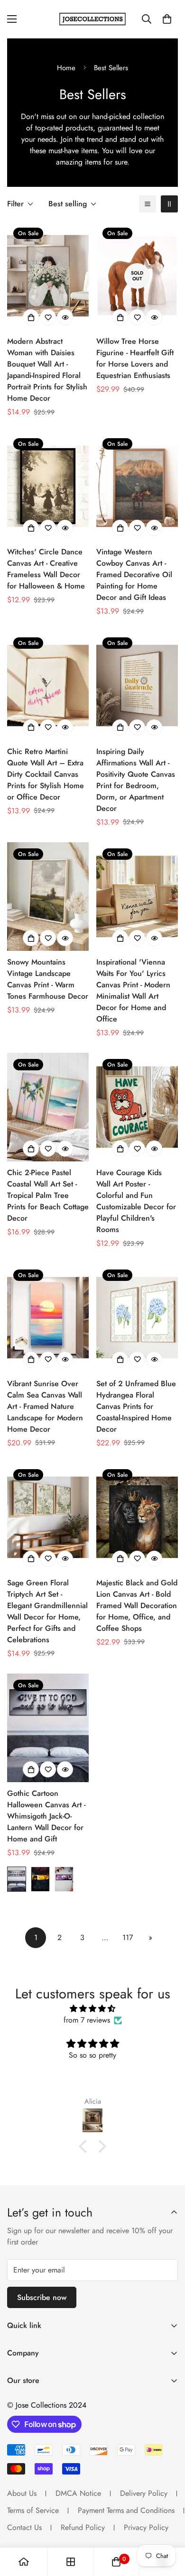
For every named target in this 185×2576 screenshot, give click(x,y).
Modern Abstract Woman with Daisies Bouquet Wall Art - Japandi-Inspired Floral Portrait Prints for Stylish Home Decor (47, 370)
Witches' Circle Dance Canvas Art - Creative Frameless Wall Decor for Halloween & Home (46, 569)
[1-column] (148, 204)
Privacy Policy (146, 2527)
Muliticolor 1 (40, 1879)
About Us (22, 2493)
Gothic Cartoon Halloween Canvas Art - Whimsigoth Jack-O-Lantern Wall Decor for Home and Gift (46, 1816)
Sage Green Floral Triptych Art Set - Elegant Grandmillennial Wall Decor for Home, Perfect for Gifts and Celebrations (47, 1611)
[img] (92, 2009)
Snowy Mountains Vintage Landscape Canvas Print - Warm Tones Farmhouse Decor (48, 979)
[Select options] (31, 317)
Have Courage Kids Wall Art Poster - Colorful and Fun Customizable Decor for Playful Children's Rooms (136, 1201)
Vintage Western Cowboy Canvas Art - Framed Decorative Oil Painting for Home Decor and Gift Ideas (134, 575)
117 (128, 1937)
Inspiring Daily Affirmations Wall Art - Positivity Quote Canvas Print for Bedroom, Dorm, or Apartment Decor (136, 780)
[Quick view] (65, 317)
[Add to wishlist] (48, 317)
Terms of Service (33, 2510)
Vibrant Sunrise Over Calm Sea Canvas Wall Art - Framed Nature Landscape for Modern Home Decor (45, 1406)
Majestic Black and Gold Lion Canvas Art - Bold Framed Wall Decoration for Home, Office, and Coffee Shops (137, 1605)
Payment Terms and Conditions (126, 2510)
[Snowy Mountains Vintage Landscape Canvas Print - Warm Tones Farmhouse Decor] (48, 897)
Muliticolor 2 (64, 1879)
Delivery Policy (144, 2493)
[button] (167, 19)
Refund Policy (83, 2527)
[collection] (71, 2562)
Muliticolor (17, 1879)
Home (66, 68)
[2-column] (169, 204)
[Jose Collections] (92, 19)
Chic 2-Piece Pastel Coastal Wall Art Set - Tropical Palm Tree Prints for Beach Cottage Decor (48, 1195)
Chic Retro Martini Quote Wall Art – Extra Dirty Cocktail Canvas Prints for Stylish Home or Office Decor (46, 774)
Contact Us (24, 2527)
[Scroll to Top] (168, 2526)
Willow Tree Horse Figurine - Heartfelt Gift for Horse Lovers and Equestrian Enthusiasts (135, 358)
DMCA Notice (78, 2493)
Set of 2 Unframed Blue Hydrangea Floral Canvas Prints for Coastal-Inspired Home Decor (136, 1406)
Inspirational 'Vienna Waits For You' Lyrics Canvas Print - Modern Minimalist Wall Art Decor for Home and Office (133, 990)
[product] (24, 2562)
